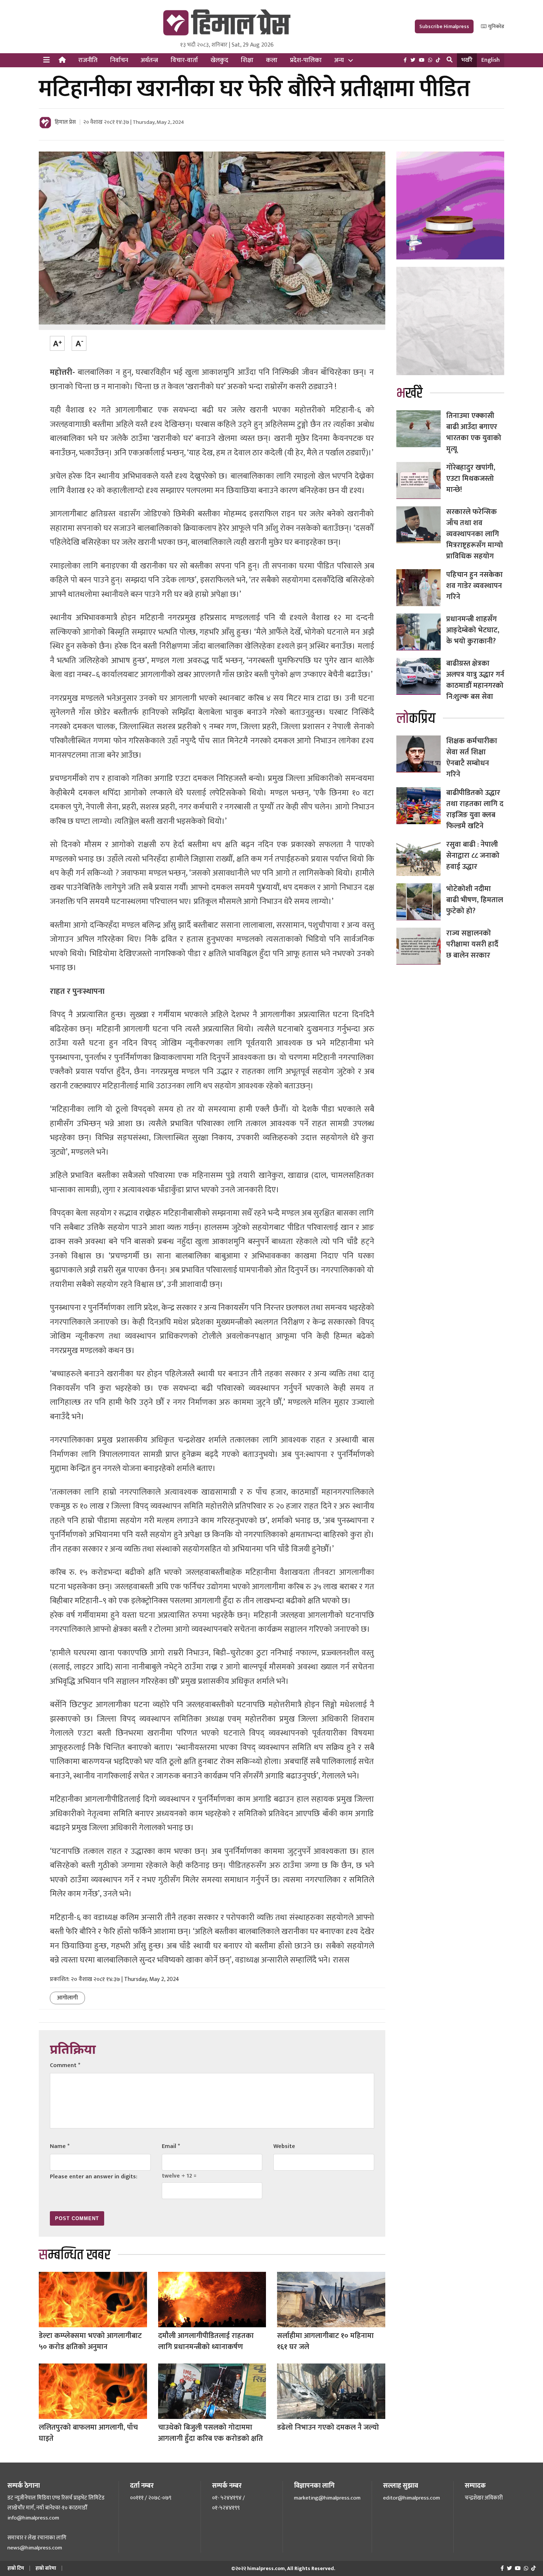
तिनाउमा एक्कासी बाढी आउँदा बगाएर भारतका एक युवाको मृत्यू (474, 432)
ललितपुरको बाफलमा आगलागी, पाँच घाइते (88, 2433)
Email (171, 2146)
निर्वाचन (119, 60)
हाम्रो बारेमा (46, 2568)
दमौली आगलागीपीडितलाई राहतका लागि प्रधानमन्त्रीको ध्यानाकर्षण (206, 2341)
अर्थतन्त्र (149, 60)
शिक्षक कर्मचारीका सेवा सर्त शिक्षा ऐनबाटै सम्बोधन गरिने (472, 758)
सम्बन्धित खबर (75, 2255)
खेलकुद (219, 60)
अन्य (339, 60)
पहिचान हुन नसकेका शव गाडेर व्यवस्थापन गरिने (474, 586)
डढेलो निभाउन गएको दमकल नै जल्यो (328, 2427)
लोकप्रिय (416, 719)
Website (284, 2146)
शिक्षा (247, 60)
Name (60, 2146)
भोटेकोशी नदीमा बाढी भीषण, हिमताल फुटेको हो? (475, 900)
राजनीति (88, 60)
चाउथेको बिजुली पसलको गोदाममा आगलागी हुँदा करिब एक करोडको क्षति (211, 2433)
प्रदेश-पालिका (306, 60)
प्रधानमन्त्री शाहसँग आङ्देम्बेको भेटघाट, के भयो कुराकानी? (473, 630)
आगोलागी (67, 1998)
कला (272, 60)
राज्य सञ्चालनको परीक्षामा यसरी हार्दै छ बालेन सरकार (472, 944)
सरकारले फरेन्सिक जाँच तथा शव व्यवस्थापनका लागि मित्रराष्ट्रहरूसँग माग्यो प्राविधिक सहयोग (475, 534)
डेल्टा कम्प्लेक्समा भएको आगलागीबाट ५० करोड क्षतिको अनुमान (90, 2341)
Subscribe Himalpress (444, 26)
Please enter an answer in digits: (94, 2177)
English (491, 60)
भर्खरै (467, 60)
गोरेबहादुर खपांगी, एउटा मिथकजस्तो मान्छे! (471, 479)
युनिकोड (496, 26)
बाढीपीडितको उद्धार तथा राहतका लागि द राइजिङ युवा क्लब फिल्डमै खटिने (475, 809)
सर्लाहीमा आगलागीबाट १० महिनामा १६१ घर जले (325, 2341)
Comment (65, 2065)
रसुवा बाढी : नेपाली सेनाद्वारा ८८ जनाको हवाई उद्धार (473, 856)
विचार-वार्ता (184, 60)
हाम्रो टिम (16, 2568)
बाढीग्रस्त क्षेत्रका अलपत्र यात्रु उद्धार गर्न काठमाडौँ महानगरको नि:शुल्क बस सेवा (475, 680)
